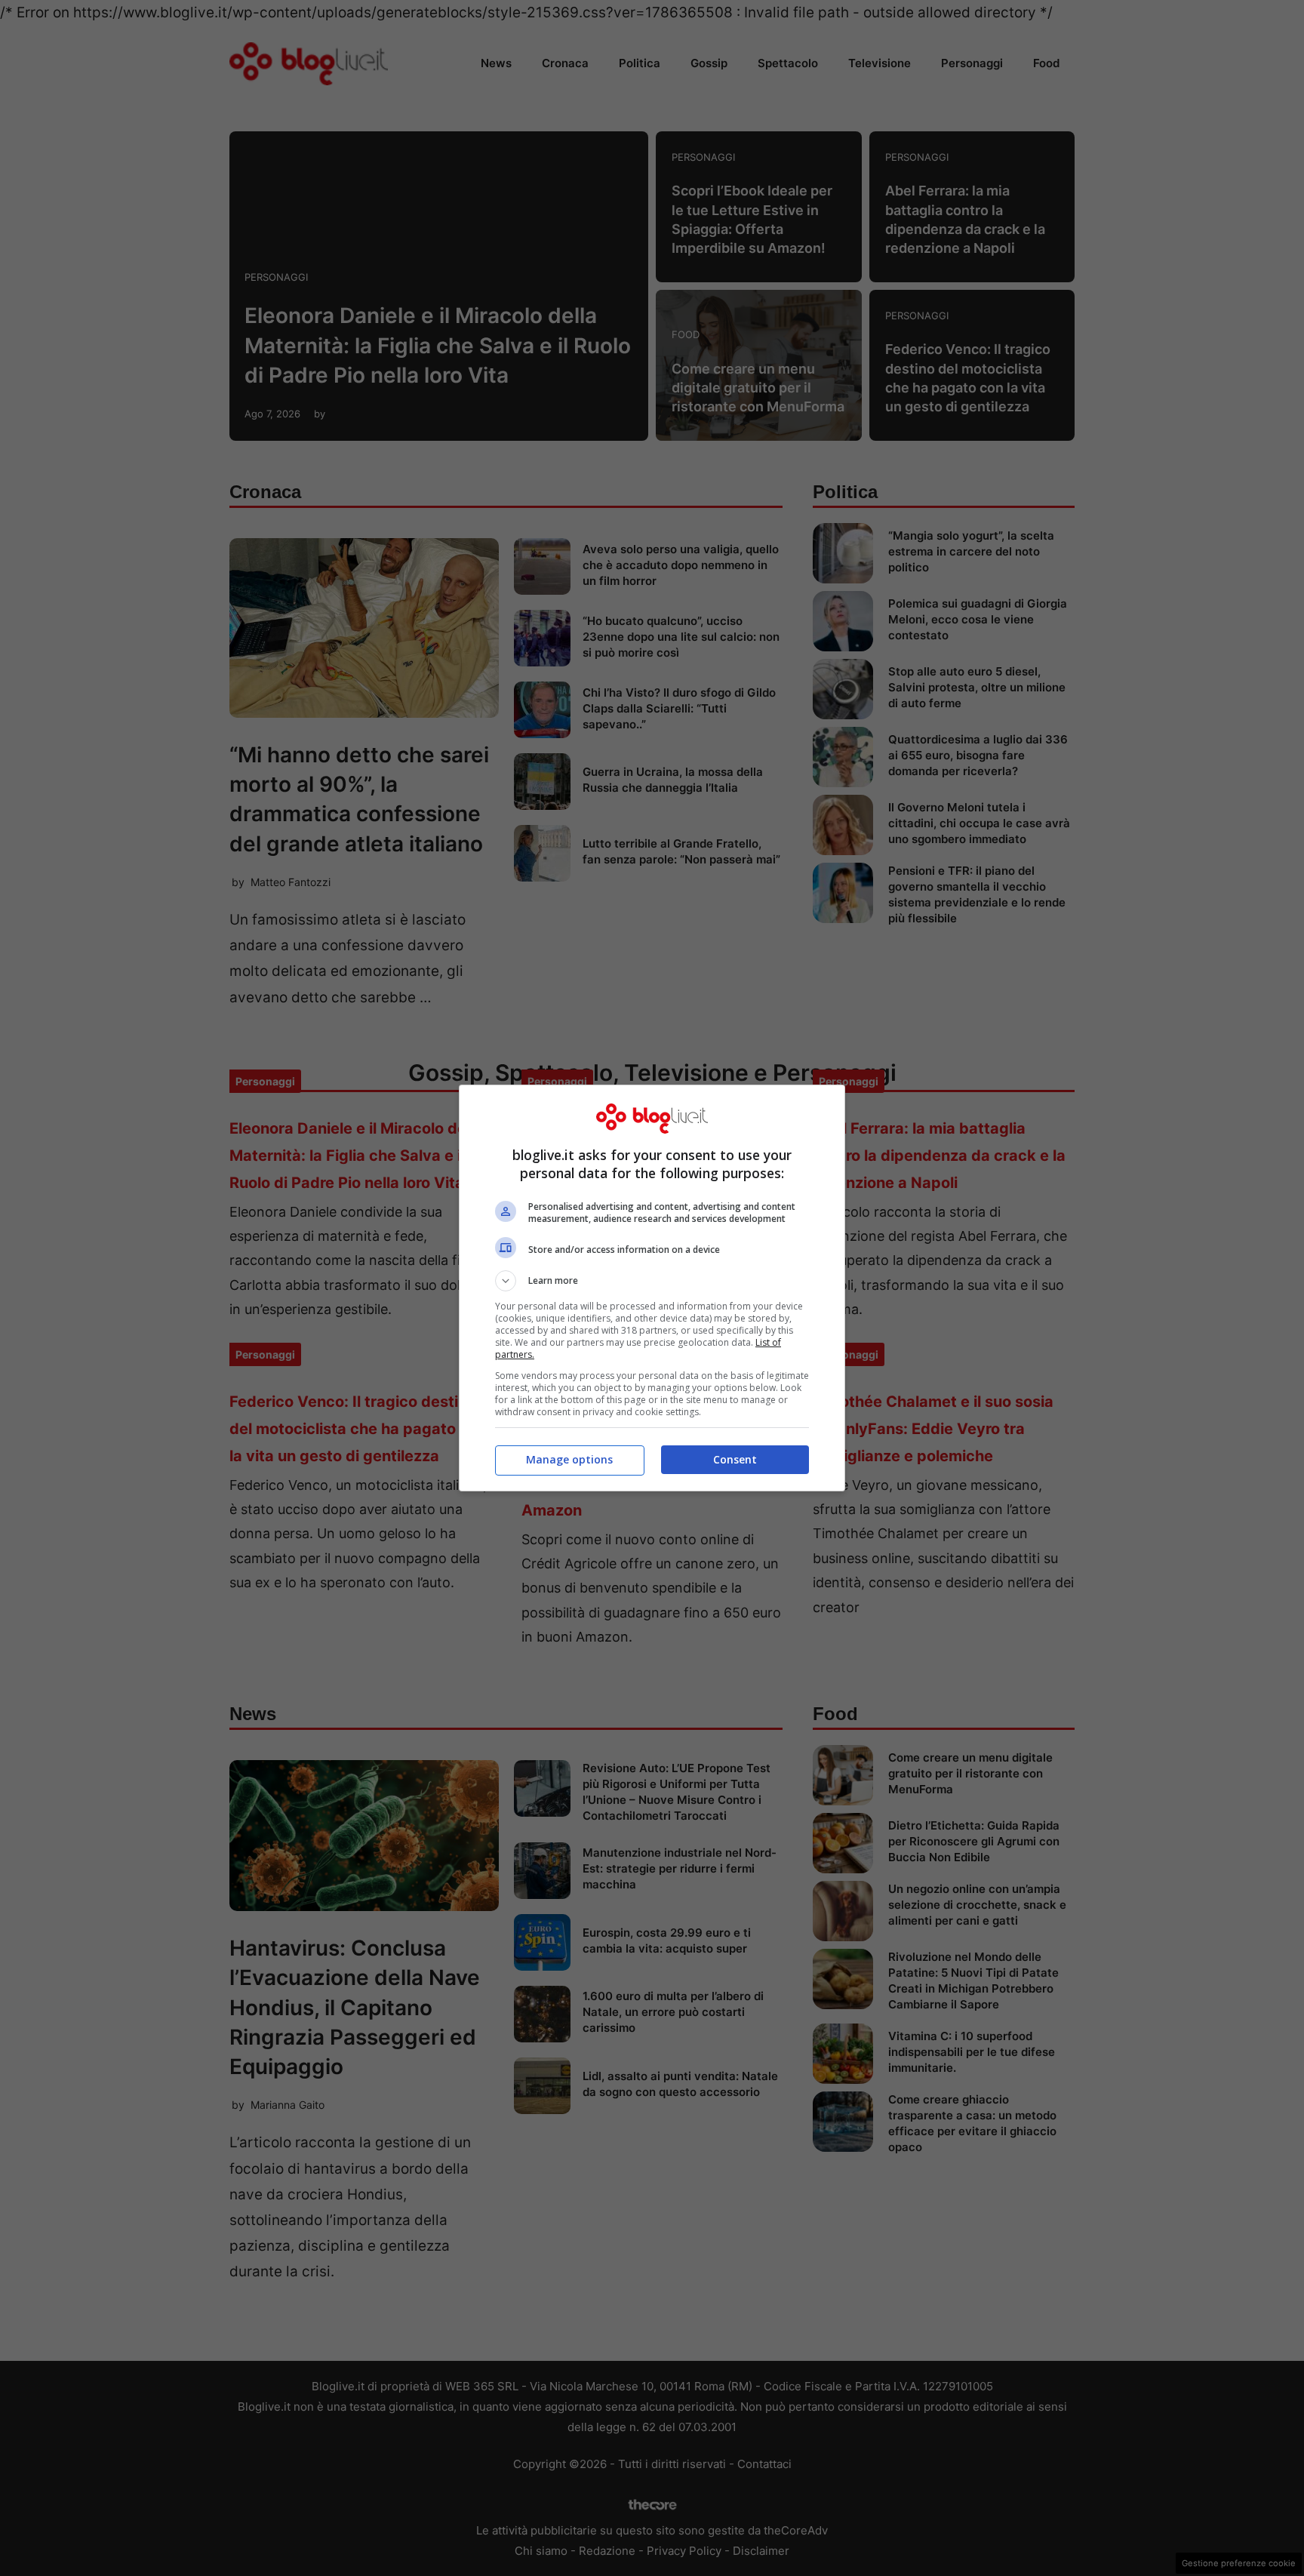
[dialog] (652, 1288)
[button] (652, 1281)
